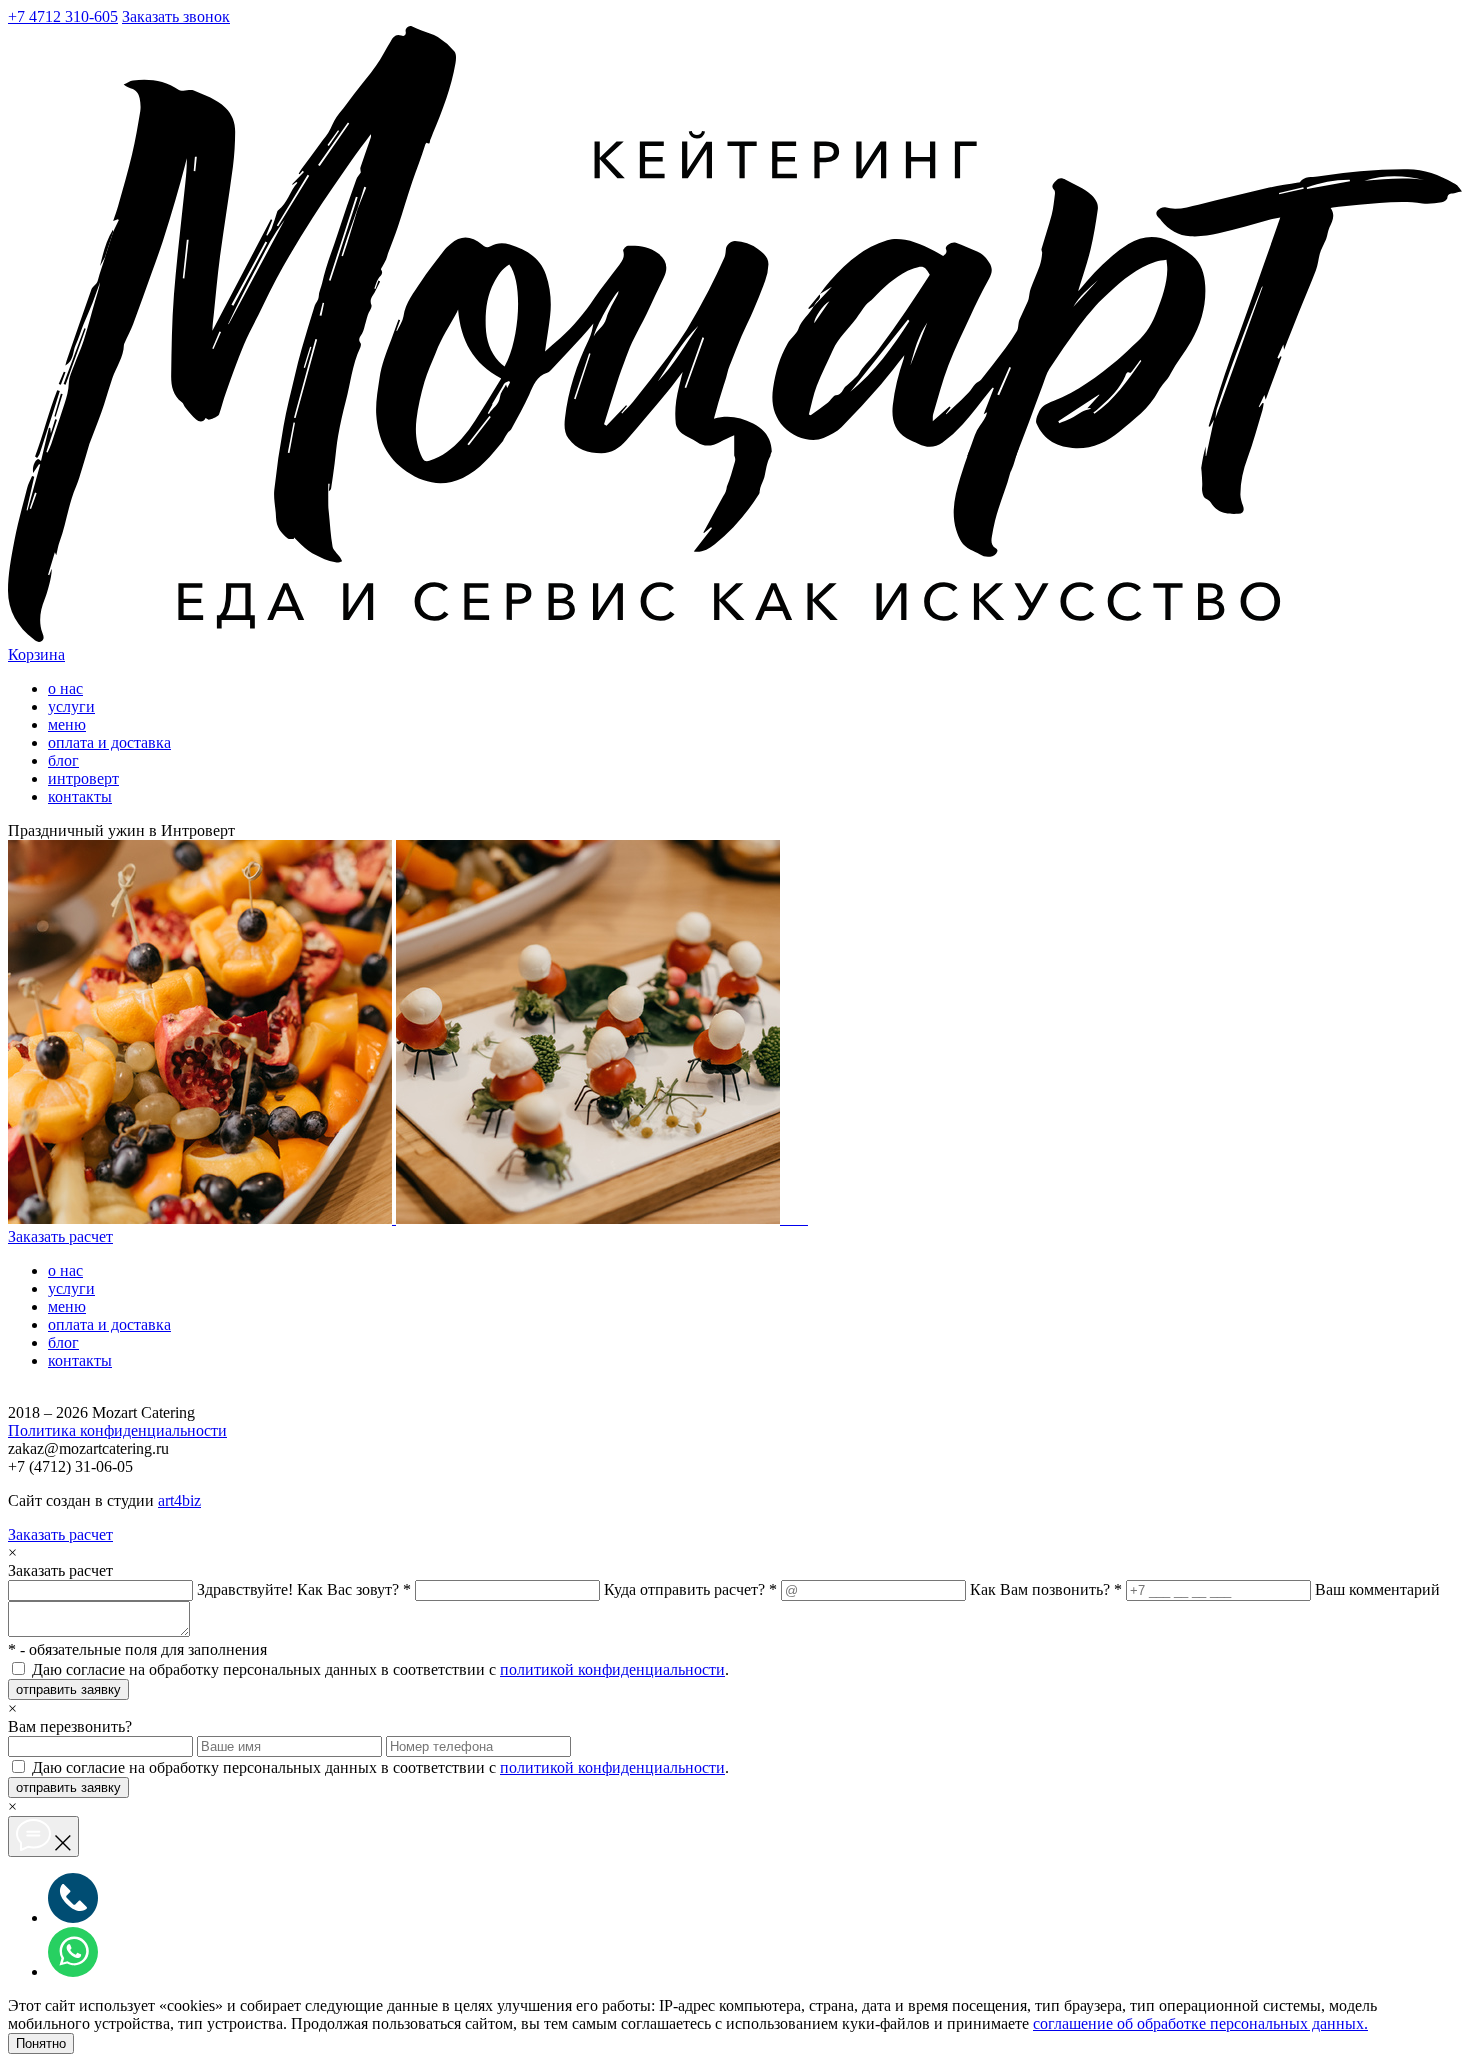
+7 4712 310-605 (63, 16)
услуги (71, 706)
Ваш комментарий (1377, 1589)
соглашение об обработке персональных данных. (1200, 2023)
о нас (65, 688)
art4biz (179, 1500)
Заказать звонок (176, 16)
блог (63, 760)
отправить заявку (68, 1689)
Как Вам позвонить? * (1046, 1589)
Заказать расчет (60, 1236)
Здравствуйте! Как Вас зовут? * (304, 1589)
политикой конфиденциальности (612, 1669)
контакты (80, 796)
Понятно (41, 2043)
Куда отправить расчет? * (690, 1589)
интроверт (83, 778)
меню (67, 724)
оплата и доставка (109, 742)
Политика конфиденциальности (117, 1430)
